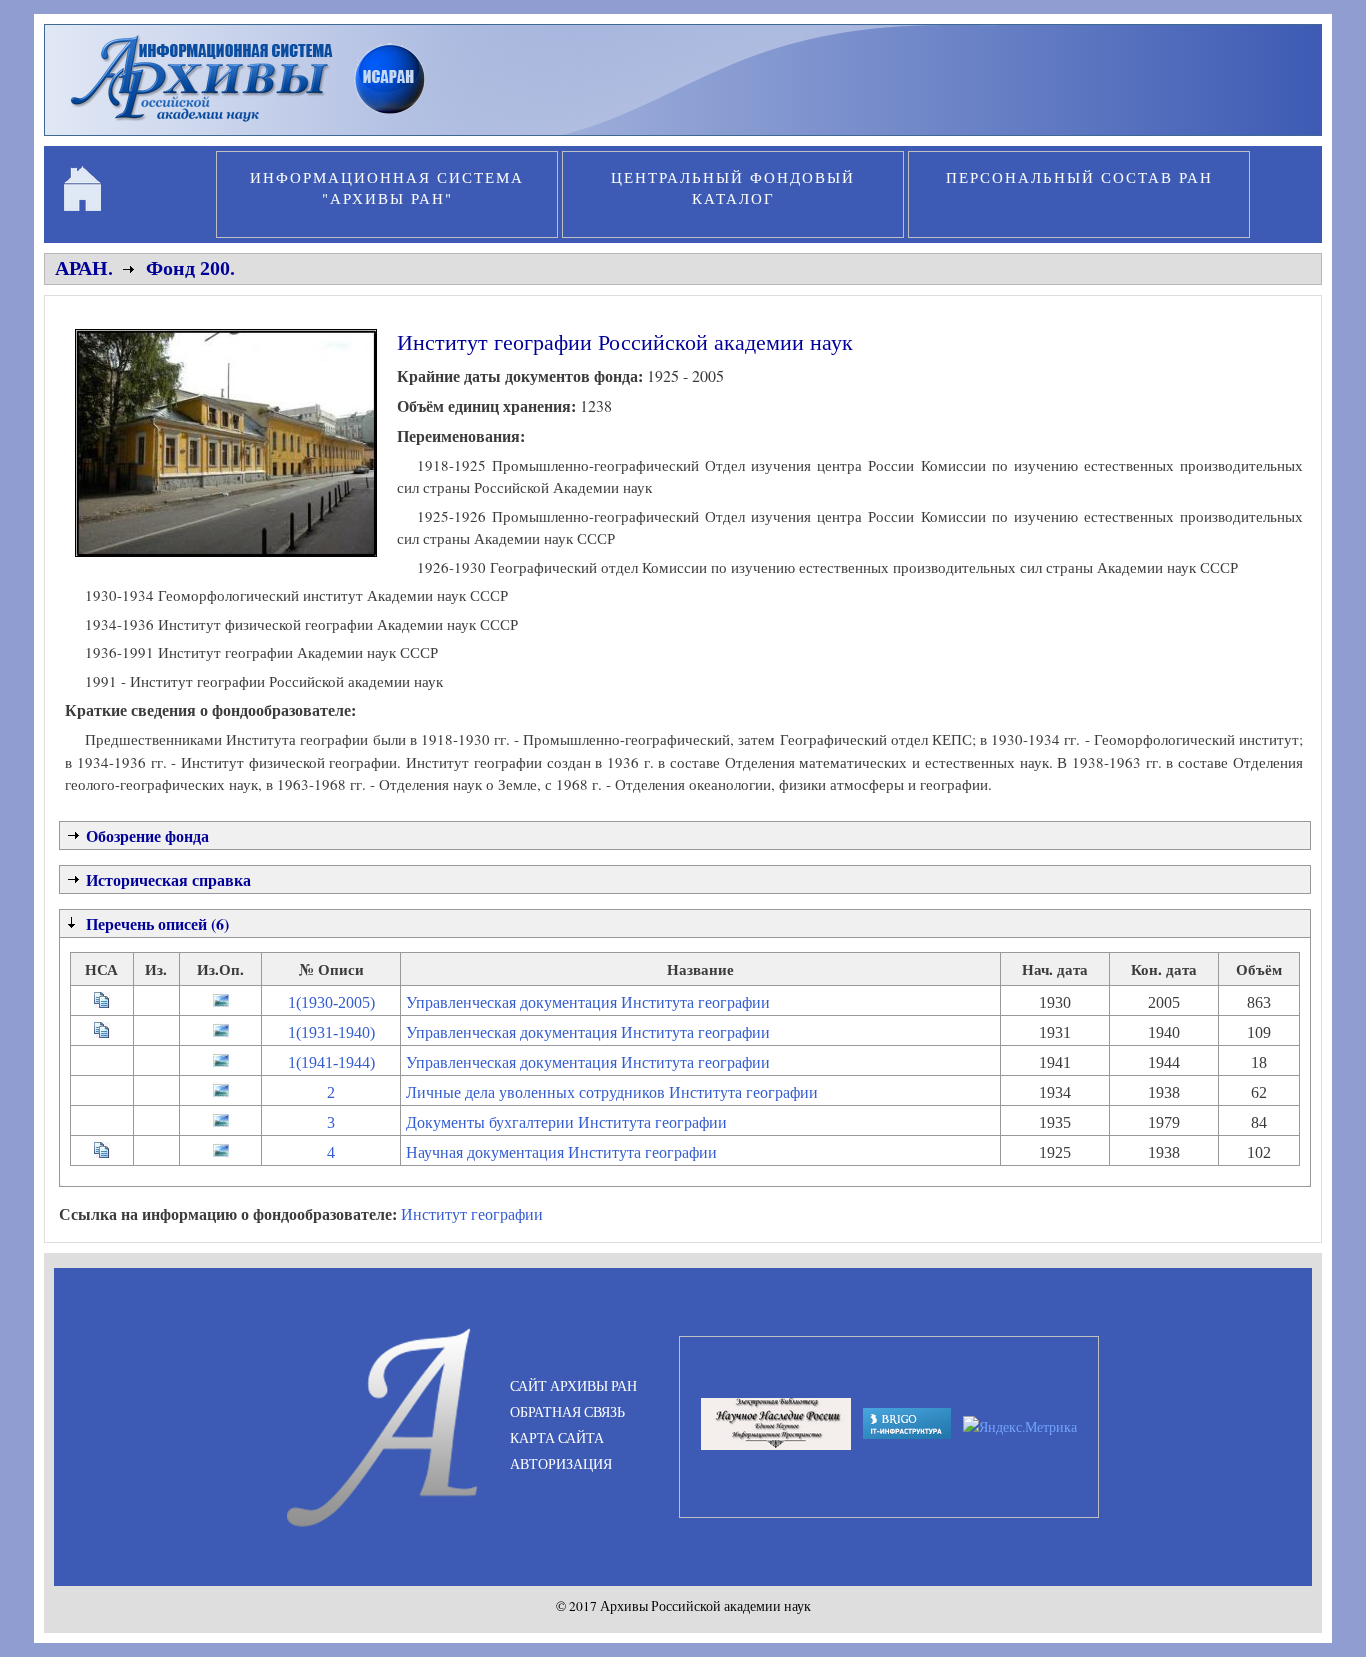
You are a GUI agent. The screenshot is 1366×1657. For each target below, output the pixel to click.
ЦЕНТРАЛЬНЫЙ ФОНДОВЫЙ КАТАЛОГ (733, 187)
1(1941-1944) (331, 1062)
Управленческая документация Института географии (588, 1002)
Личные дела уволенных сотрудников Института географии (612, 1092)
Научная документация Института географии (561, 1152)
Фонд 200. (190, 268)
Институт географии (472, 1213)
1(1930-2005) (331, 1002)
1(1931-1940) (331, 1032)
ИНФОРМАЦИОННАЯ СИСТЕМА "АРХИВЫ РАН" (387, 187)
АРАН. (84, 268)
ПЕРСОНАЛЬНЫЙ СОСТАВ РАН (1079, 177)
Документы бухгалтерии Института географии (566, 1122)
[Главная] (256, 124)
